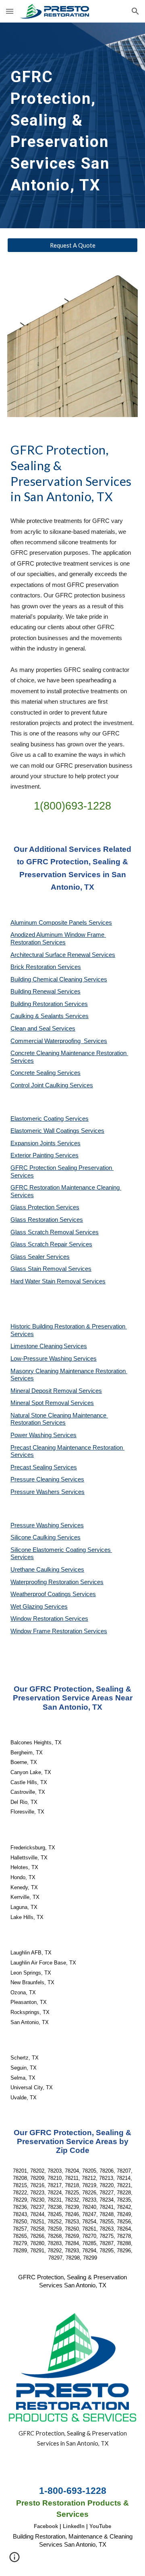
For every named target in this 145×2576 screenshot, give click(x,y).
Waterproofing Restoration (45, 1582)
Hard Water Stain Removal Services (58, 1281)
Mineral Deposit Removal (45, 1391)
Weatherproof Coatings (41, 1594)
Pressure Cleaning (36, 1479)
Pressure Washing (35, 1525)
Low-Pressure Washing (42, 1359)
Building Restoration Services (49, 1004)
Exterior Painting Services (45, 1155)
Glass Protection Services (45, 1207)
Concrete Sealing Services (46, 1073)
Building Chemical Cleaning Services (59, 979)
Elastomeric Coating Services (50, 1119)
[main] (72, 125)
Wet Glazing (27, 1607)
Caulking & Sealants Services (50, 1016)
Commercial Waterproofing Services (59, 1041)
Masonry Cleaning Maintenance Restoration (69, 1371)
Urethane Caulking (36, 1570)
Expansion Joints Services (46, 1143)
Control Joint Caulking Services (52, 1085)
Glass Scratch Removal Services (55, 1232)
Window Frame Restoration (47, 1631)
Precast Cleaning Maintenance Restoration (67, 1448)
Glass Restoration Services (47, 1220)
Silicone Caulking (34, 1537)
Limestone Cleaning (36, 1346)
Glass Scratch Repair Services (51, 1244)
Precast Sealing (32, 1467)
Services (75, 1346)
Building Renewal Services (46, 992)
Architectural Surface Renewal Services (63, 955)
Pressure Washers (36, 1492)
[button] (10, 11)
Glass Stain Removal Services (51, 1269)
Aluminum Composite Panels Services (61, 923)
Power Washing (32, 1435)
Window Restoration (38, 1619)
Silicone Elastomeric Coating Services (61, 1550)
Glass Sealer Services (40, 1257)
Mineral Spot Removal (40, 1403)
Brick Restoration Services (46, 967)
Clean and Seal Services (43, 1029)
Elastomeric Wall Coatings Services (57, 1131)
